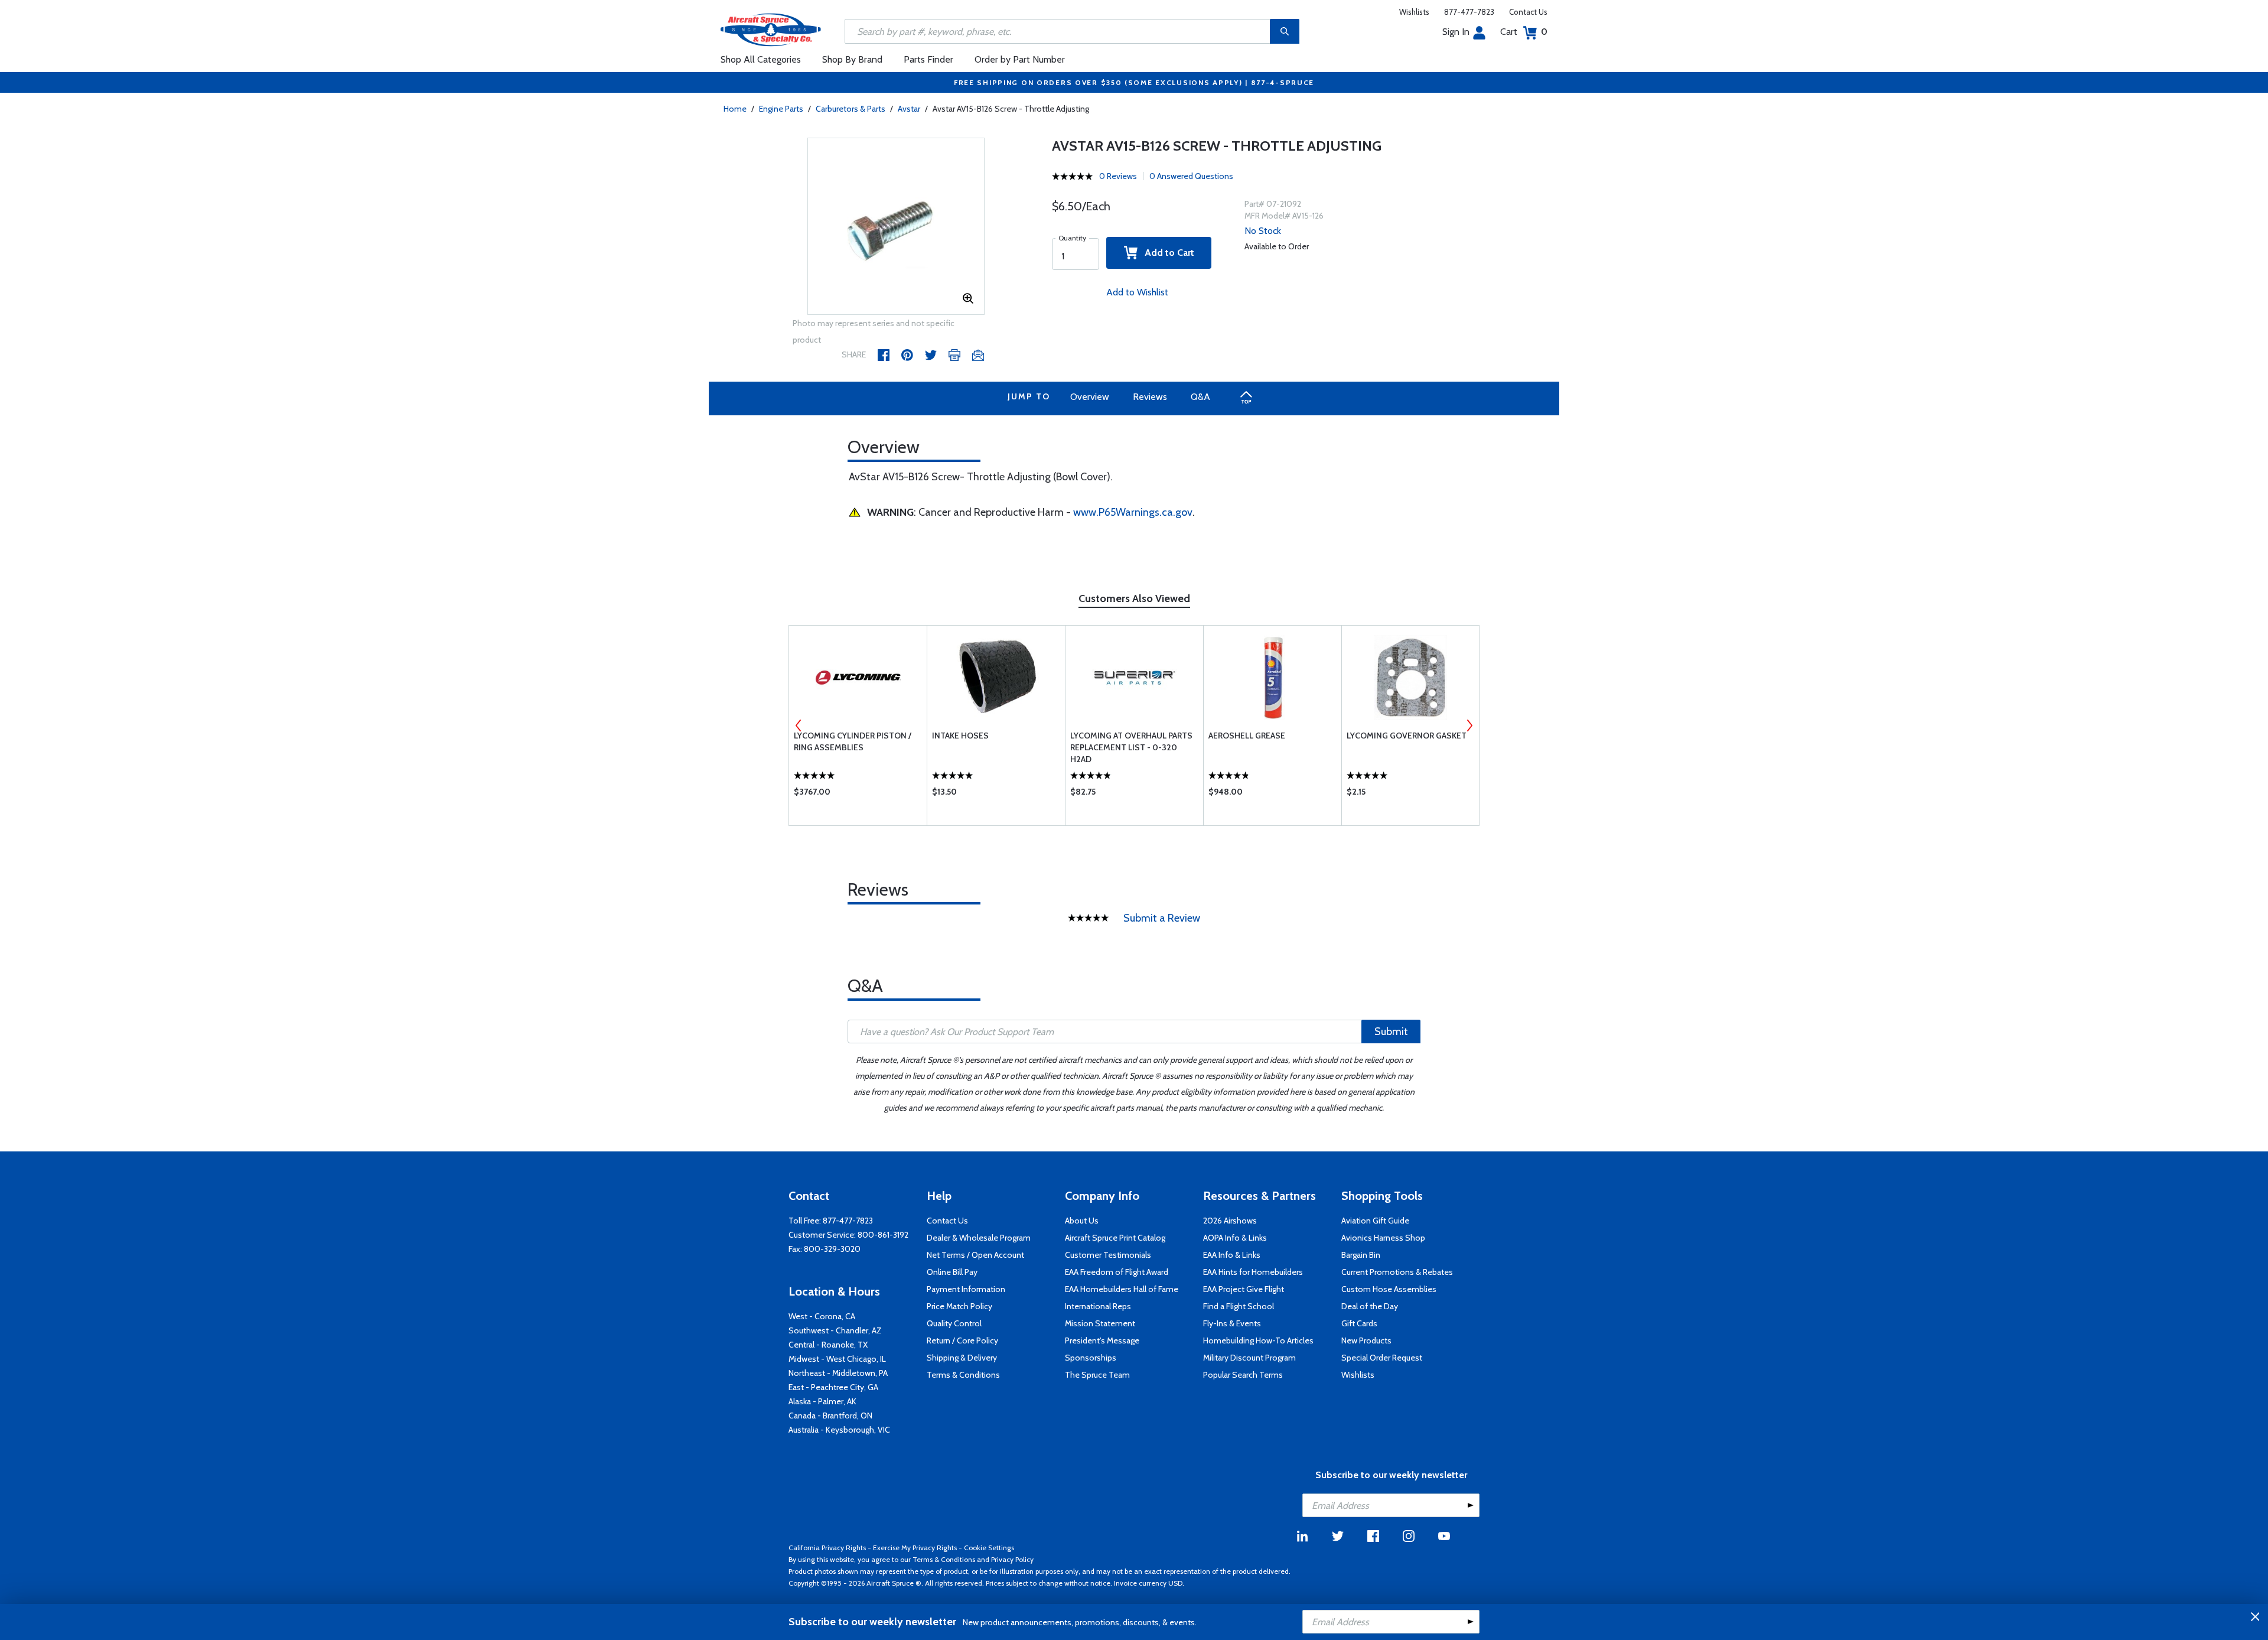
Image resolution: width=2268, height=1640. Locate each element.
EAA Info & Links (1232, 1255)
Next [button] (1469, 725)
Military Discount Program (1249, 1358)
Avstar (909, 109)
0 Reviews (1118, 176)
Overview (1090, 397)
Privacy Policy (1012, 1559)
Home (735, 109)
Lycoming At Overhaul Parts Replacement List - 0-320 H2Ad (1131, 747)
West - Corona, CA (822, 1316)
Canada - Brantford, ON (830, 1416)
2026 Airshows (1230, 1221)
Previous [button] (799, 725)
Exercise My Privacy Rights (915, 1548)
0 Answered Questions (1191, 176)
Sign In (1456, 32)
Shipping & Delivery (962, 1358)
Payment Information (966, 1289)
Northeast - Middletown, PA (838, 1373)
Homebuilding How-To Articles (1258, 1340)
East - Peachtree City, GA (833, 1387)
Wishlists (1414, 12)
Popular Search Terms (1243, 1375)
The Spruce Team (1097, 1375)
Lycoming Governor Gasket (1407, 736)
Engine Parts (781, 109)
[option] (896, 227)
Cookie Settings (989, 1548)
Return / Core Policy (962, 1340)
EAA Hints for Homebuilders (1253, 1272)
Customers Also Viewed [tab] (1134, 598)
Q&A (1200, 397)
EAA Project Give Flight (1244, 1289)
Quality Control (954, 1323)
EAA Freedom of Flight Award (1117, 1272)
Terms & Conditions (963, 1375)
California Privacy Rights (827, 1548)
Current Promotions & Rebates (1397, 1272)
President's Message (1102, 1340)
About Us (1082, 1221)
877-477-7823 (1469, 12)
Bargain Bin (1361, 1255)
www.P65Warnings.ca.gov (1133, 512)
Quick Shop (858, 795)
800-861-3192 (883, 1235)
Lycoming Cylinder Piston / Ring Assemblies (853, 741)
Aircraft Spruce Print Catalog (1115, 1238)
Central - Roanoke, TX (828, 1345)
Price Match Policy (959, 1306)
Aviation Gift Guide (1375, 1221)
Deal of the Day (1370, 1306)
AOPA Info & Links (1235, 1238)
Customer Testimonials (1108, 1255)
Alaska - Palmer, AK (822, 1401)
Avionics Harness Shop (1383, 1238)
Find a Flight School (1239, 1306)
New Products (1366, 1340)
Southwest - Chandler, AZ (835, 1330)
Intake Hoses (960, 736)
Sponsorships (1091, 1358)
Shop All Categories (761, 59)
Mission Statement (1100, 1323)
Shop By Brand (852, 59)
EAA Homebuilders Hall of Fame (1122, 1289)
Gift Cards (1359, 1323)
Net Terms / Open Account (975, 1255)
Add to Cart (1166, 253)
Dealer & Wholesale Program (979, 1238)
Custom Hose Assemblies (1389, 1289)
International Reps (1098, 1306)
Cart (1524, 32)
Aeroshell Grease (1247, 736)
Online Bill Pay (952, 1272)
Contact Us (1528, 12)
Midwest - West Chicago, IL (837, 1359)
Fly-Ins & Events (1232, 1323)
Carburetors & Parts (850, 109)
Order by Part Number (1020, 59)
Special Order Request (1382, 1358)
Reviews (1150, 397)
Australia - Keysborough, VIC (839, 1430)
